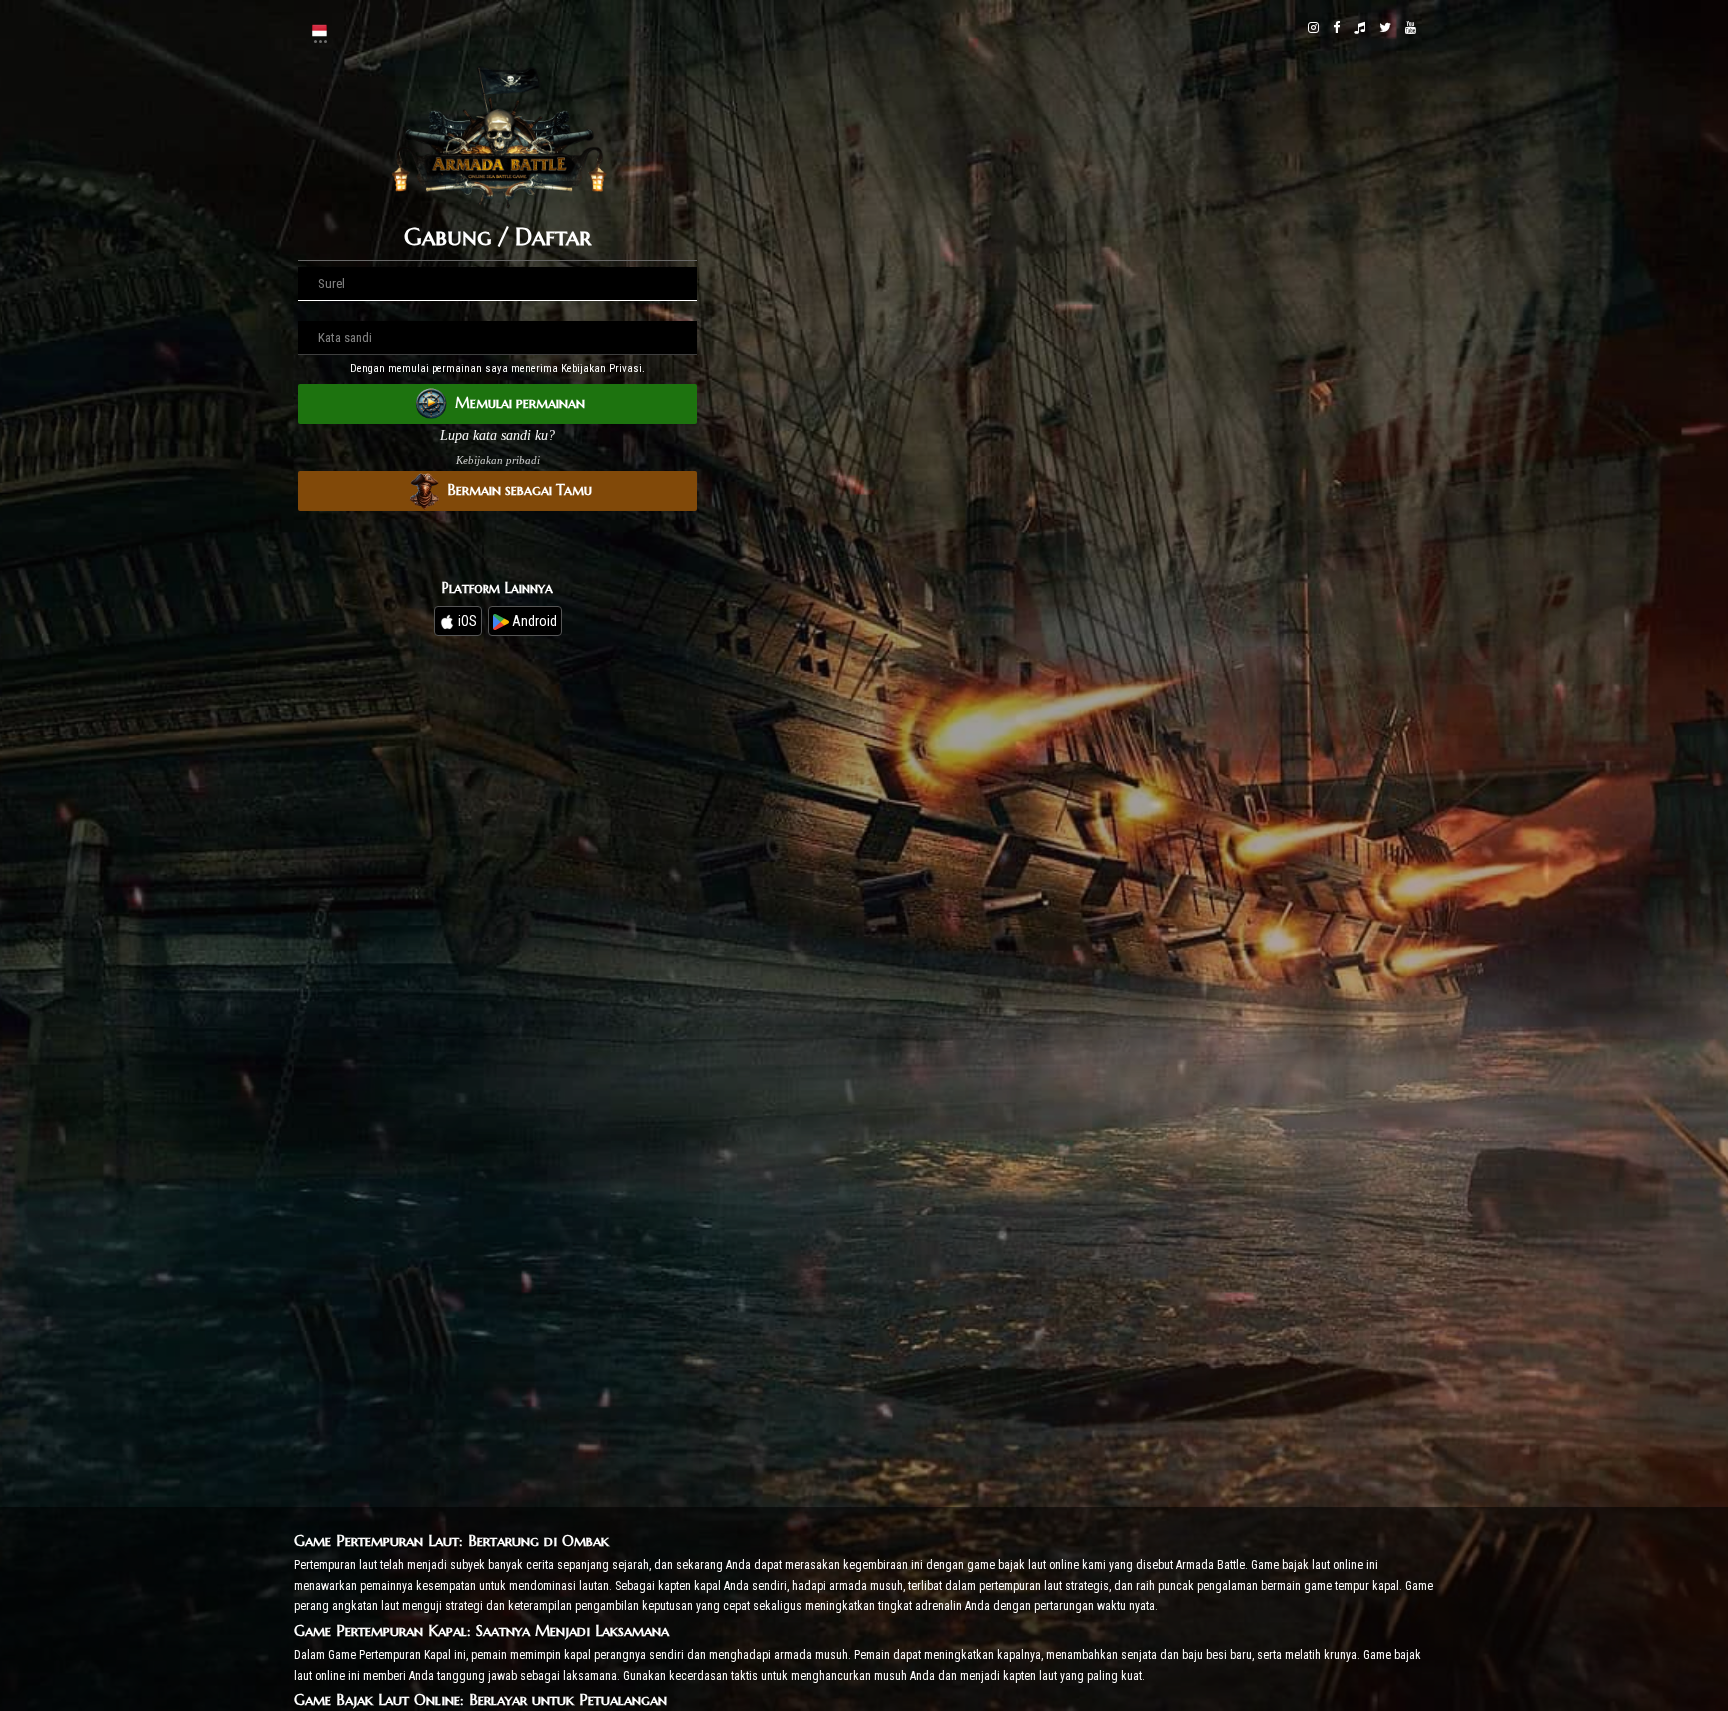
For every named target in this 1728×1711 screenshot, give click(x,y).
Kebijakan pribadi (498, 460)
